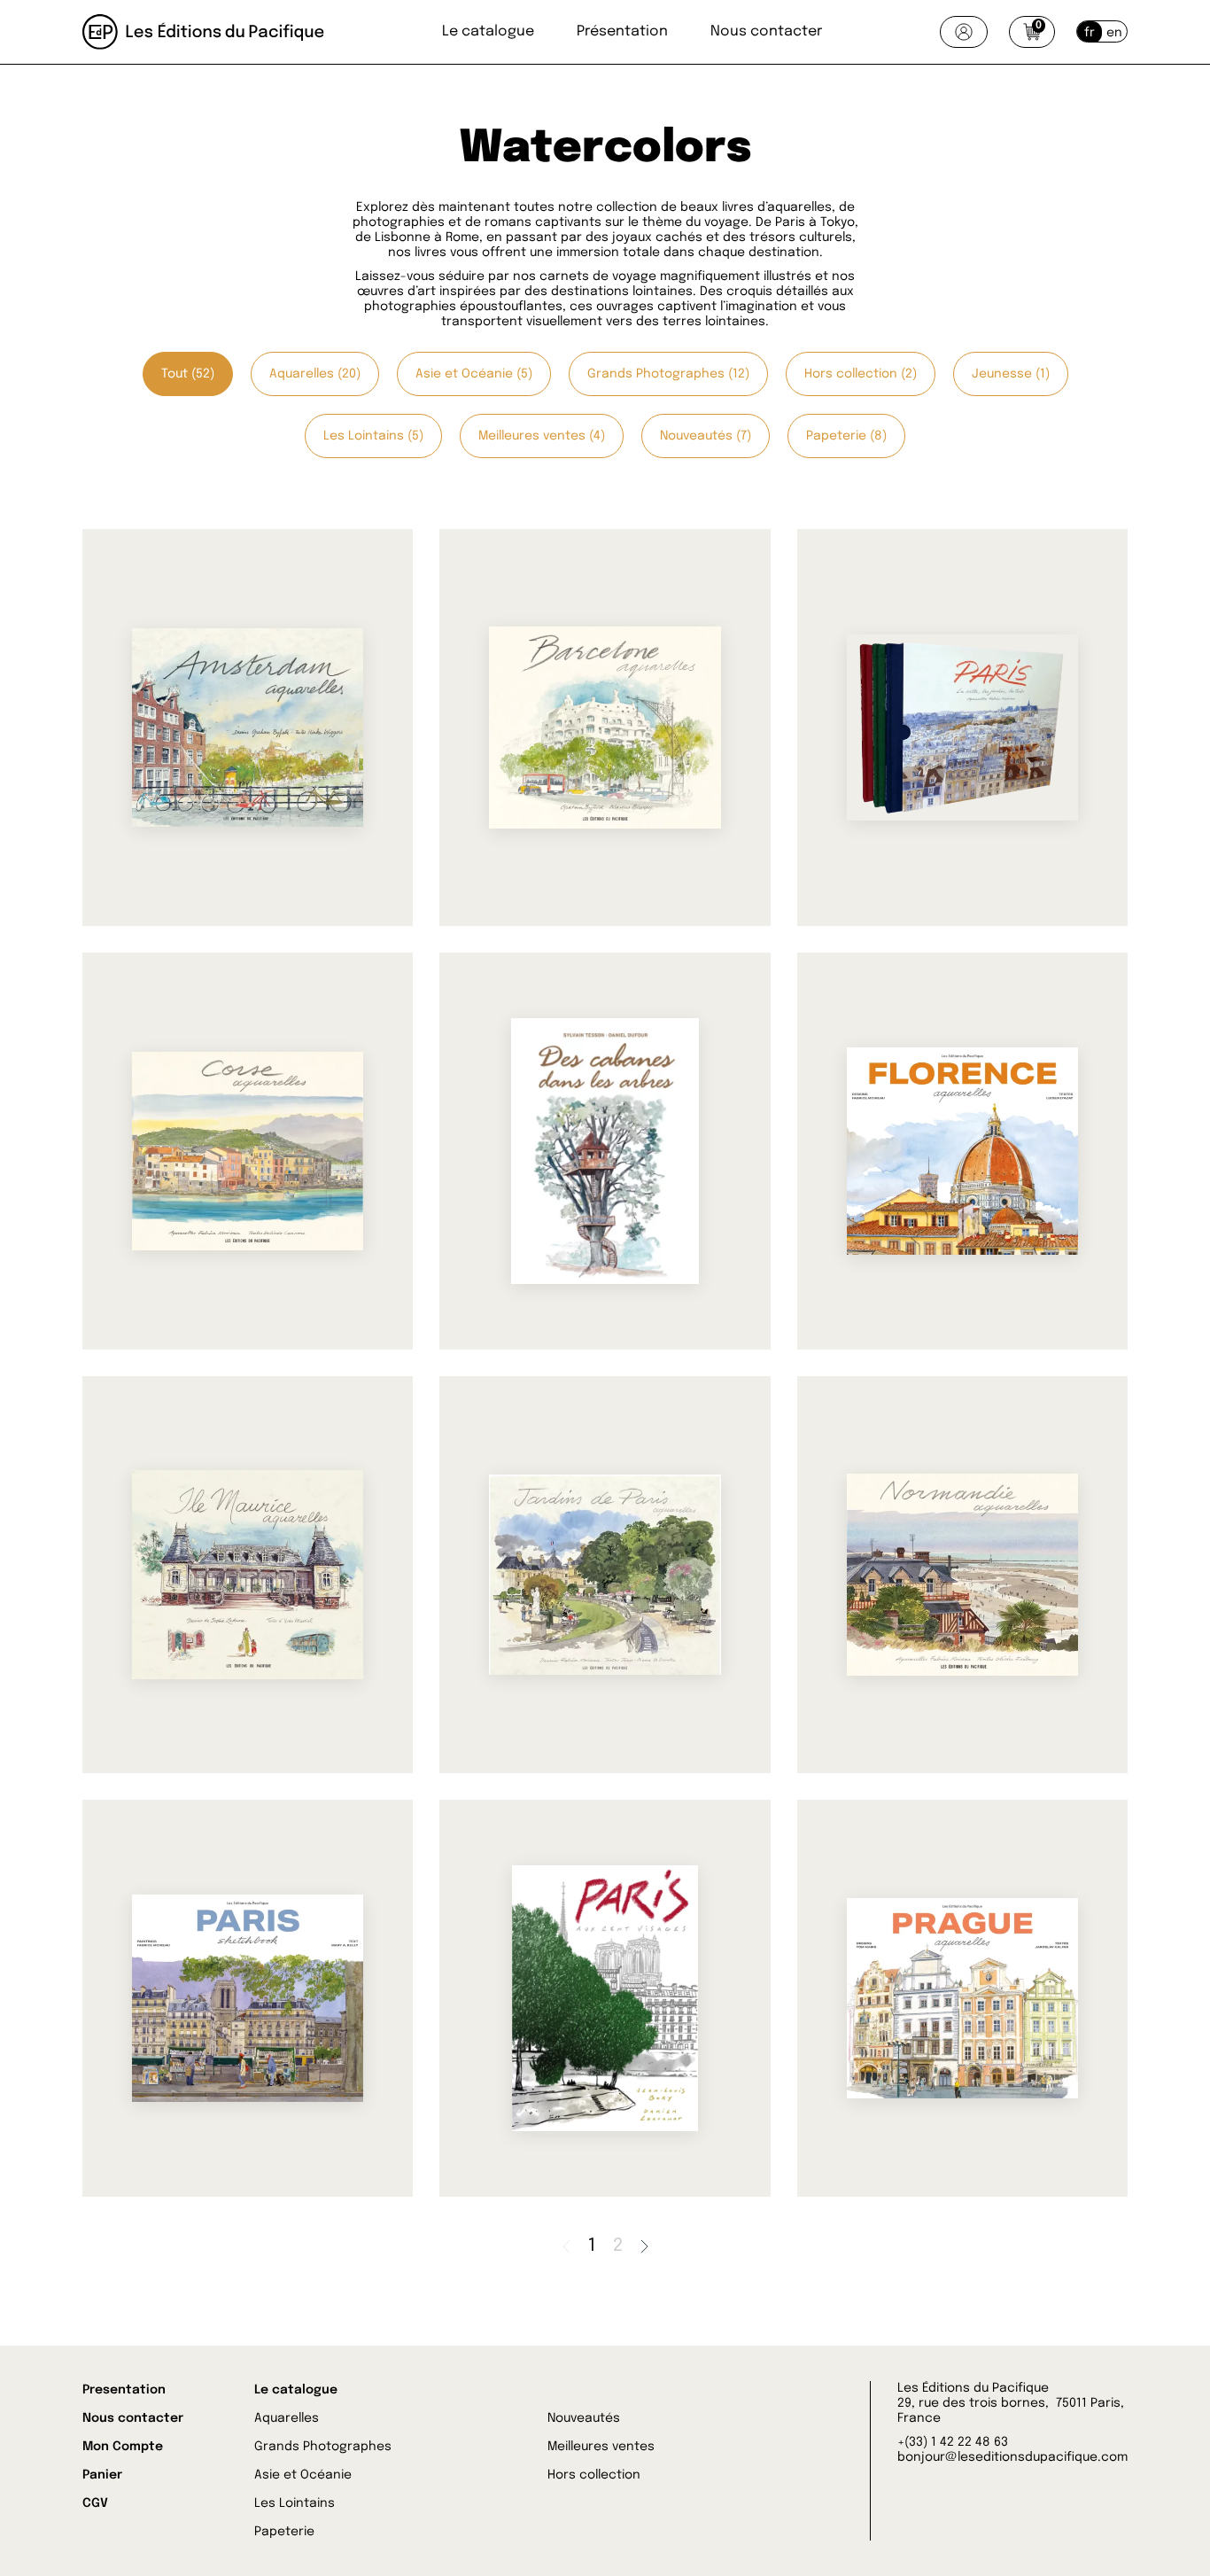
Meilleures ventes (601, 2447)
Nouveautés (584, 2418)
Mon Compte (123, 2447)
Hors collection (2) (861, 374)
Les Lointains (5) (373, 436)
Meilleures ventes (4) (542, 436)
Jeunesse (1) (1011, 374)
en (1114, 33)
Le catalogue (488, 31)
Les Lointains (295, 2503)
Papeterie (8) (846, 436)
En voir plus (187, 845)
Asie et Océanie (303, 2475)
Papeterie (284, 2532)
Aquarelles (287, 2418)
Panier (102, 2475)
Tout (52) (188, 374)
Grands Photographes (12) (668, 374)
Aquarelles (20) (315, 374)
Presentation (124, 2390)
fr (1090, 33)
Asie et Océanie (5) (474, 374)
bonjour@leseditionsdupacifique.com (1012, 2457)
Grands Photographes (323, 2447)
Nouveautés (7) (706, 436)
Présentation (622, 31)
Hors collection (594, 2475)
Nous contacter (766, 31)
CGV (95, 2503)
